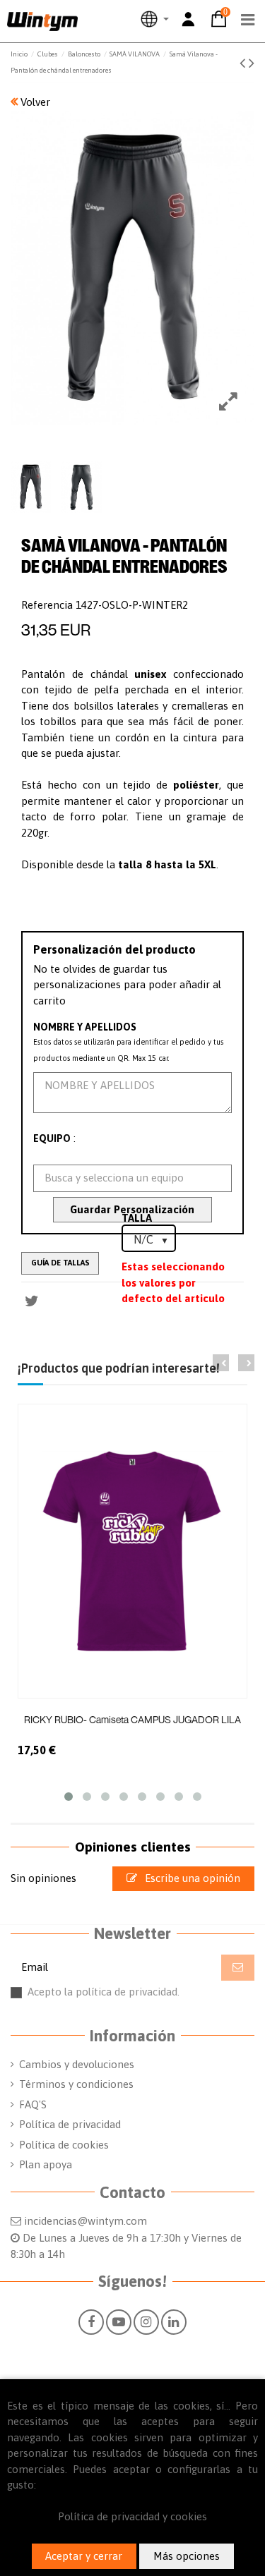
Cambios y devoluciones (77, 2064)
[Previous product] (244, 63)
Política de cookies (64, 2145)
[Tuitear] (32, 1301)
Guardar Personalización (132, 1209)
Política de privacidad (70, 2124)
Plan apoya (46, 2164)
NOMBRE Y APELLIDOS (85, 1027)
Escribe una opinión (191, 1878)
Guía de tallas (60, 1263)
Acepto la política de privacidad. (141, 1998)
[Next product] (252, 63)
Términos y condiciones (76, 2084)
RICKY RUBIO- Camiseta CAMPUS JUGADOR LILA (132, 1719)
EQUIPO (52, 1138)
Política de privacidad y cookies (132, 2516)
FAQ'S (33, 2104)
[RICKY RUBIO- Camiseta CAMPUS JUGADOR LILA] (132, 1551)
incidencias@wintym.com (86, 2221)
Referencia (47, 605)
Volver (34, 102)
